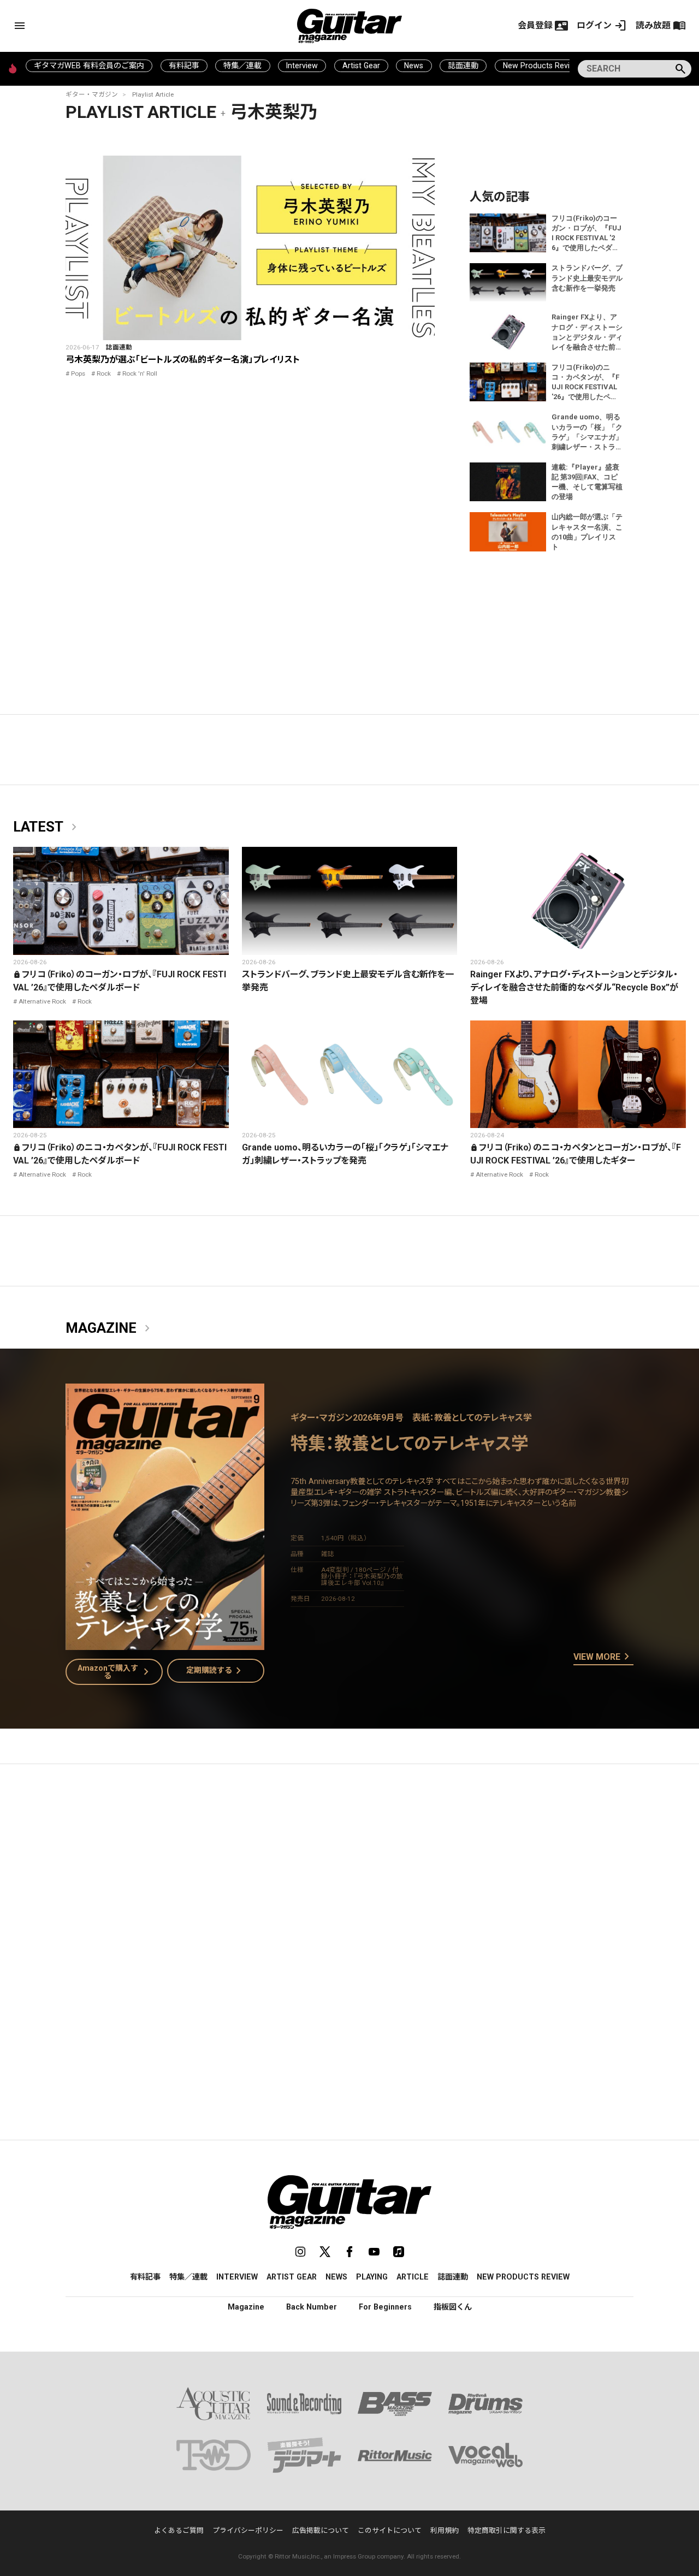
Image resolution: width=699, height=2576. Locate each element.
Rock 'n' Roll (140, 373)
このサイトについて (390, 2530)
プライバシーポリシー (248, 2530)
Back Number (312, 2307)
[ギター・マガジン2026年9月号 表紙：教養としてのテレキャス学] (165, 1643)
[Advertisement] (349, 1875)
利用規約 (445, 2530)
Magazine (110, 1328)
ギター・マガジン (92, 94)
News (414, 66)
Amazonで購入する (115, 1672)
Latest (47, 827)
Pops (78, 373)
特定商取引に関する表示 (507, 2530)
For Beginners (385, 2307)
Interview (302, 66)
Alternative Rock (42, 1001)
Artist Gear (361, 66)
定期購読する (216, 1671)
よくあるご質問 (179, 2530)
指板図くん (453, 2307)
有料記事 (184, 66)
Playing (372, 2277)
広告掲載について (321, 2530)
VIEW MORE (603, 1657)
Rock (104, 373)
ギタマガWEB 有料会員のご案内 (89, 66)
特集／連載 (242, 66)
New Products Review (541, 66)
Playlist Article (153, 94)
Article (413, 2277)
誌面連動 (463, 66)
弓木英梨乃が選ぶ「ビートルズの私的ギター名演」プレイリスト (183, 360)
